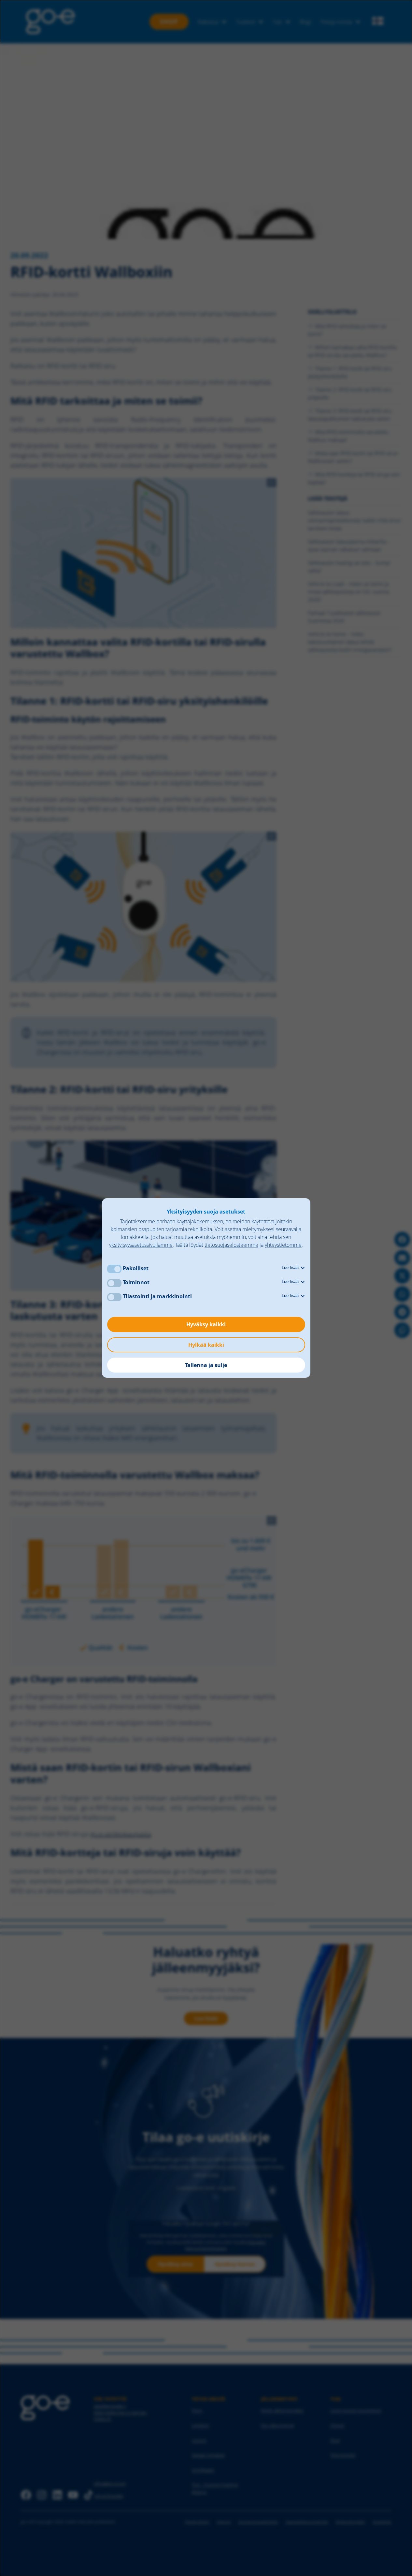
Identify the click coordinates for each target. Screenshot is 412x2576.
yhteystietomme (283, 1245)
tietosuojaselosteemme (231, 1245)
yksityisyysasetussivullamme (141, 1245)
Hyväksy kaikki (206, 1324)
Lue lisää (291, 1267)
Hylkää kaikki (206, 1345)
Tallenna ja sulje (206, 1365)
